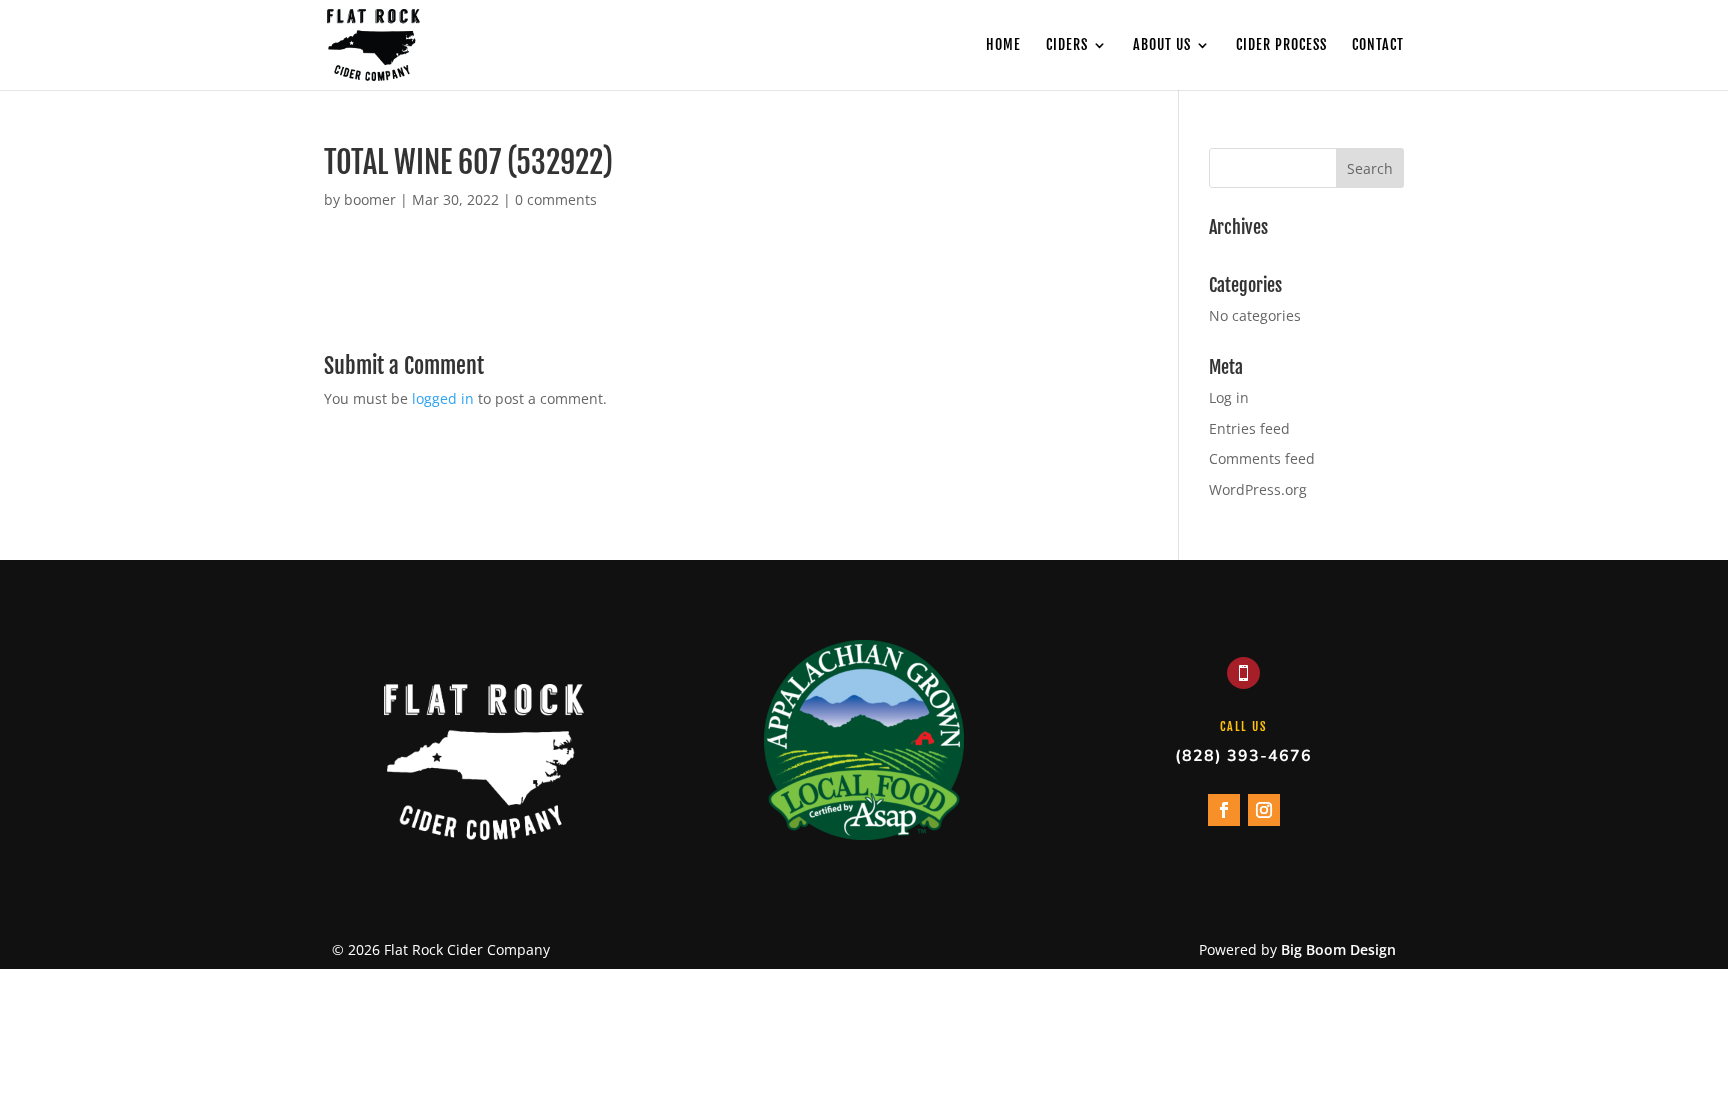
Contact (1378, 45)
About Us (1162, 45)
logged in (443, 398)
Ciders (1067, 45)
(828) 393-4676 (1243, 756)
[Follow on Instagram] (1264, 810)
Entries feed (1249, 428)
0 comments (556, 199)
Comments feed (1262, 458)
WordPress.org (1258, 489)
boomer (370, 199)
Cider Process (1281, 45)
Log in (1229, 397)
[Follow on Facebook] (1224, 810)
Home (1003, 45)
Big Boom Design (1338, 949)
